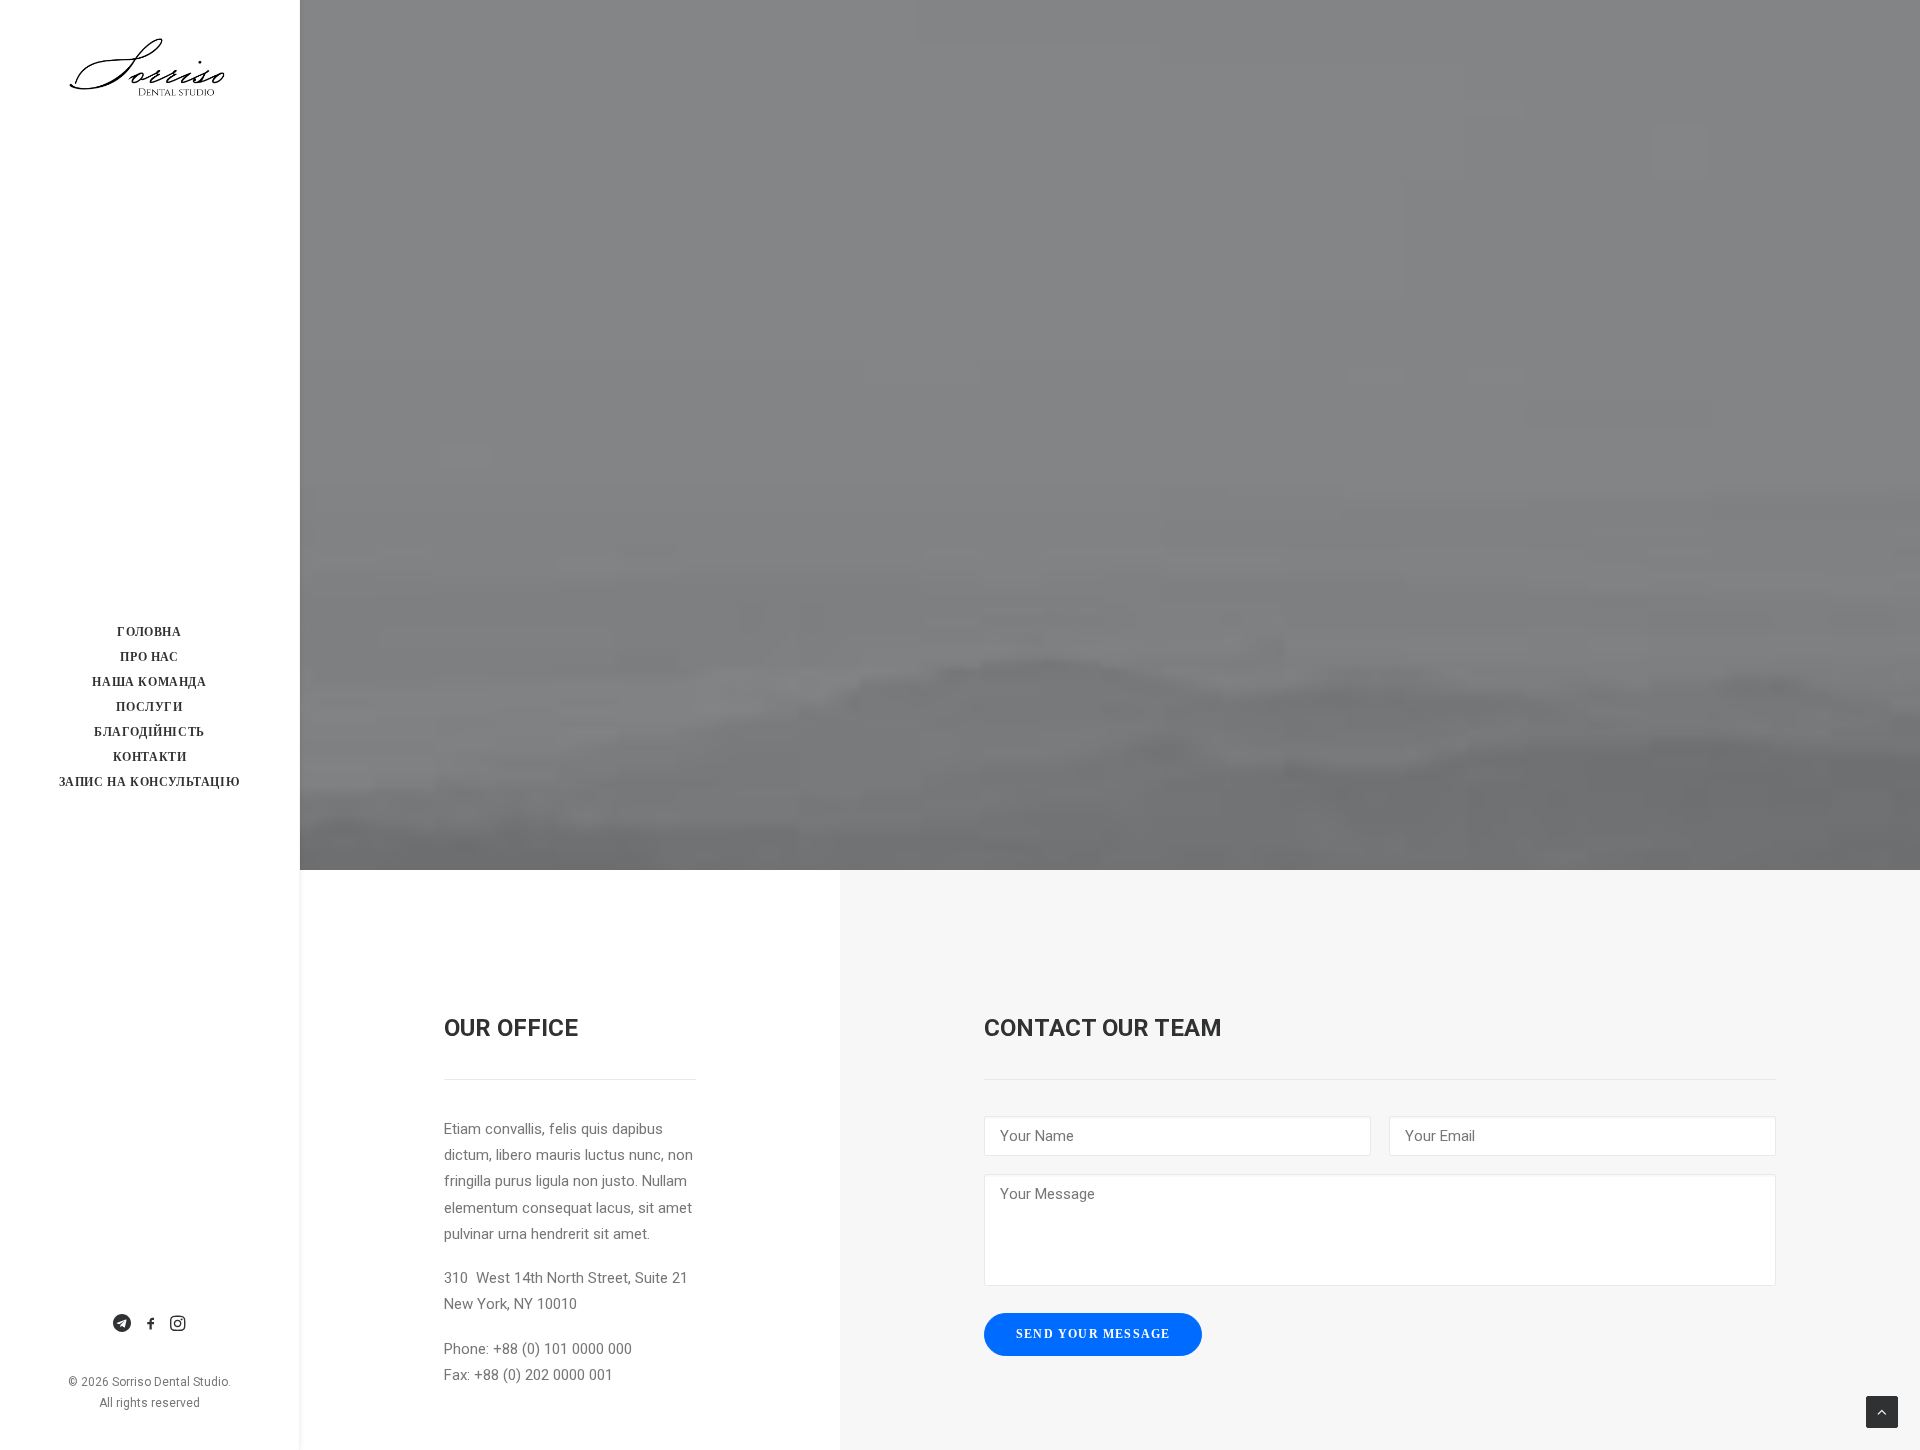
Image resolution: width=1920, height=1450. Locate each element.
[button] (125, 1325)
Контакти (150, 757)
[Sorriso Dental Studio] (149, 69)
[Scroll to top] (1882, 1411)
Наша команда (149, 682)
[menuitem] (149, 632)
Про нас (149, 657)
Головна (149, 632)
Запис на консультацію (150, 782)
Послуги (149, 707)
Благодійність (149, 732)
